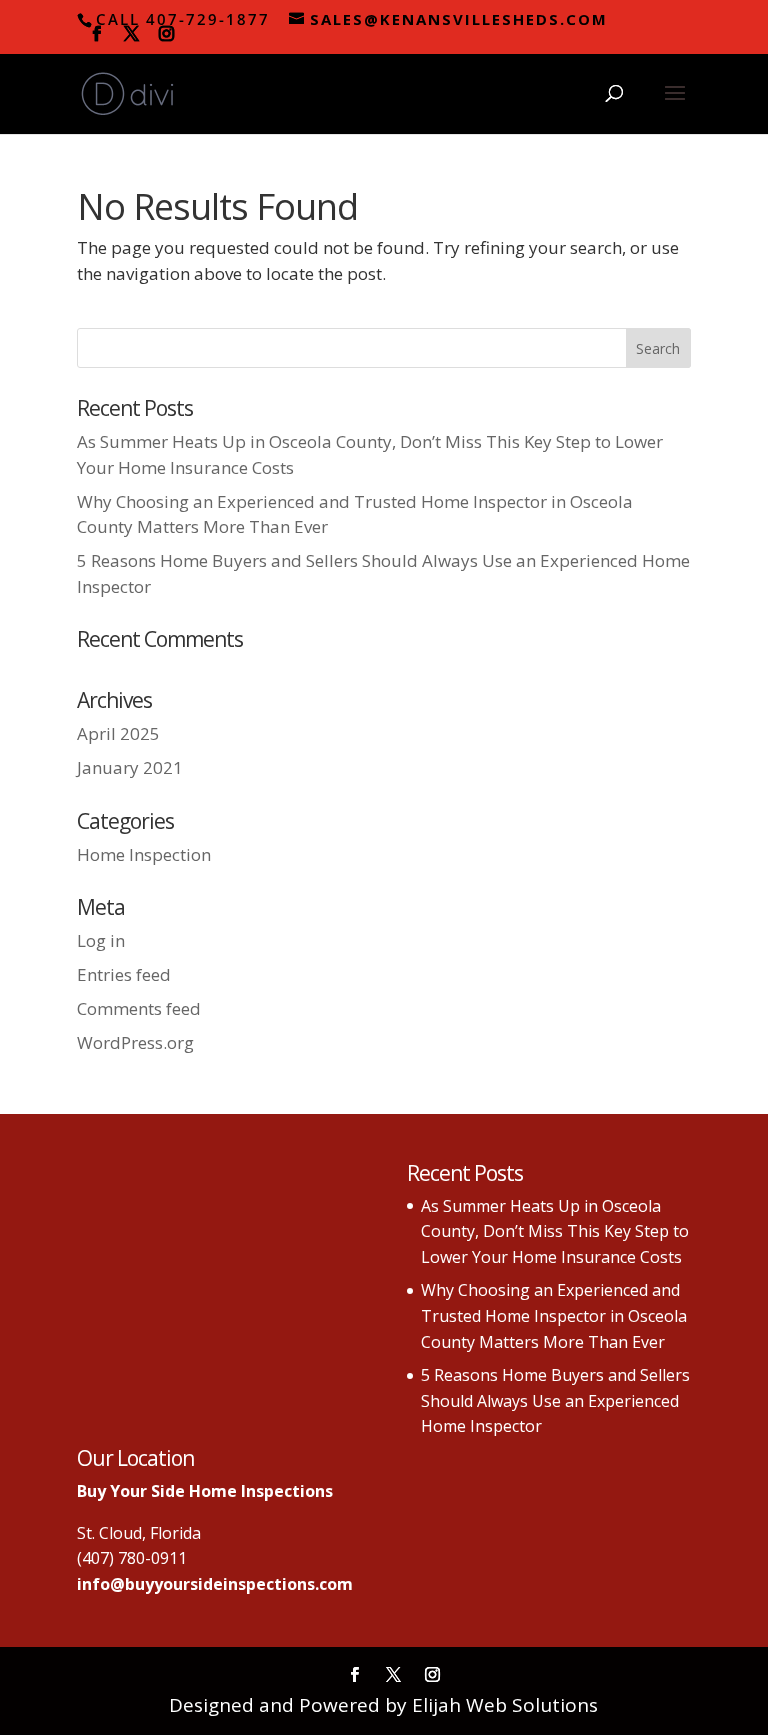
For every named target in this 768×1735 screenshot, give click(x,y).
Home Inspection (144, 854)
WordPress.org (135, 1042)
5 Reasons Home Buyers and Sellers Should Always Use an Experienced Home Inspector (555, 1400)
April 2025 (118, 733)
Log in (101, 940)
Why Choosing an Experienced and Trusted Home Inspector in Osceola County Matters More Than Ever (554, 1315)
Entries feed (124, 974)
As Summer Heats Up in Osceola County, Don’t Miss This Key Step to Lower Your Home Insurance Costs (555, 1231)
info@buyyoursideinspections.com (215, 1584)
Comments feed (139, 1008)
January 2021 (130, 767)
